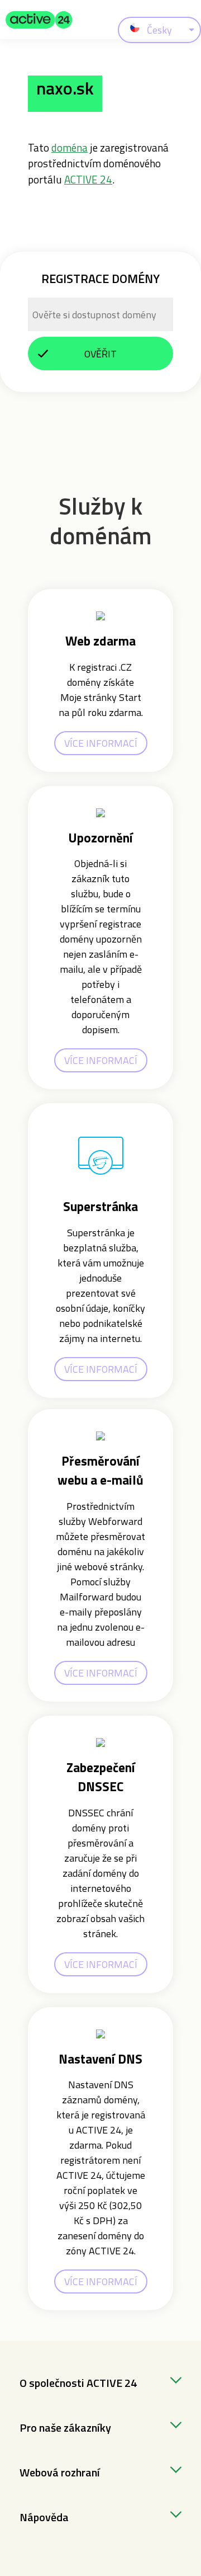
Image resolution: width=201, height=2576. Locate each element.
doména (70, 147)
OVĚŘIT (100, 354)
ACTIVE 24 (88, 179)
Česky (159, 30)
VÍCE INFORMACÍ (101, 743)
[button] (39, 20)
